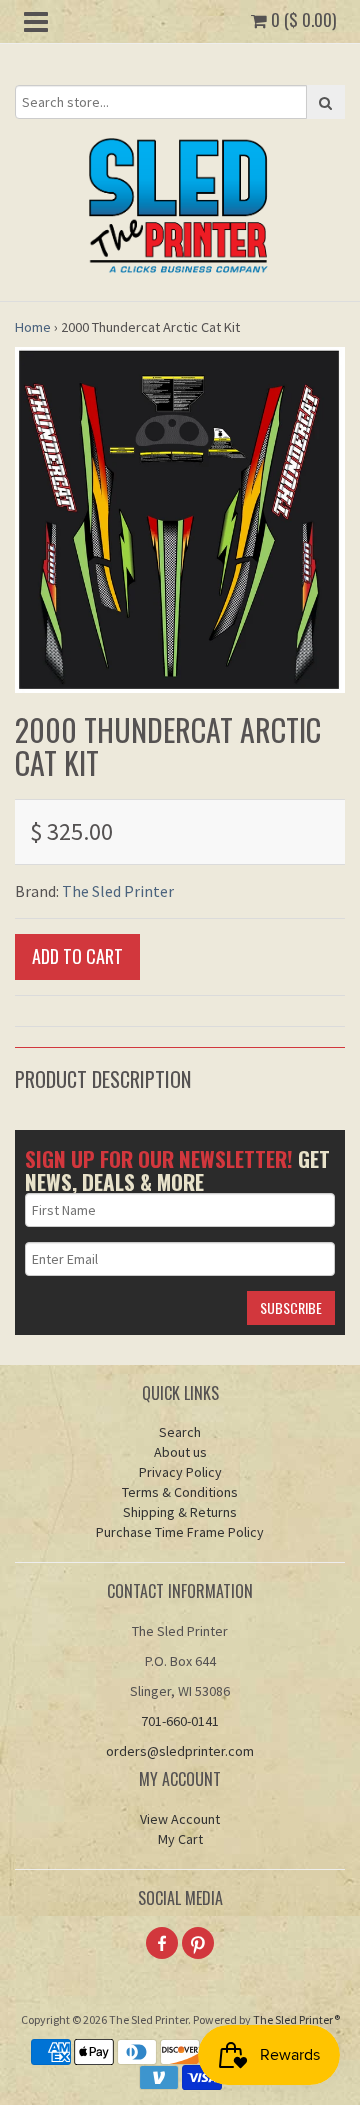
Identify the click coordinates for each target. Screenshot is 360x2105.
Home (33, 327)
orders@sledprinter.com (180, 1751)
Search (180, 1432)
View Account (180, 1819)
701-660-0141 (180, 1721)
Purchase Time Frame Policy (180, 1532)
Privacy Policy (180, 1472)
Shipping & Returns (180, 1512)
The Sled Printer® (296, 2019)
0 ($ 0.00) (301, 19)
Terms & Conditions (180, 1492)
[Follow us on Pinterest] (198, 1943)
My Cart (180, 1839)
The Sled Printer (118, 891)
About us (180, 1452)
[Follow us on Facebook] (162, 1943)
